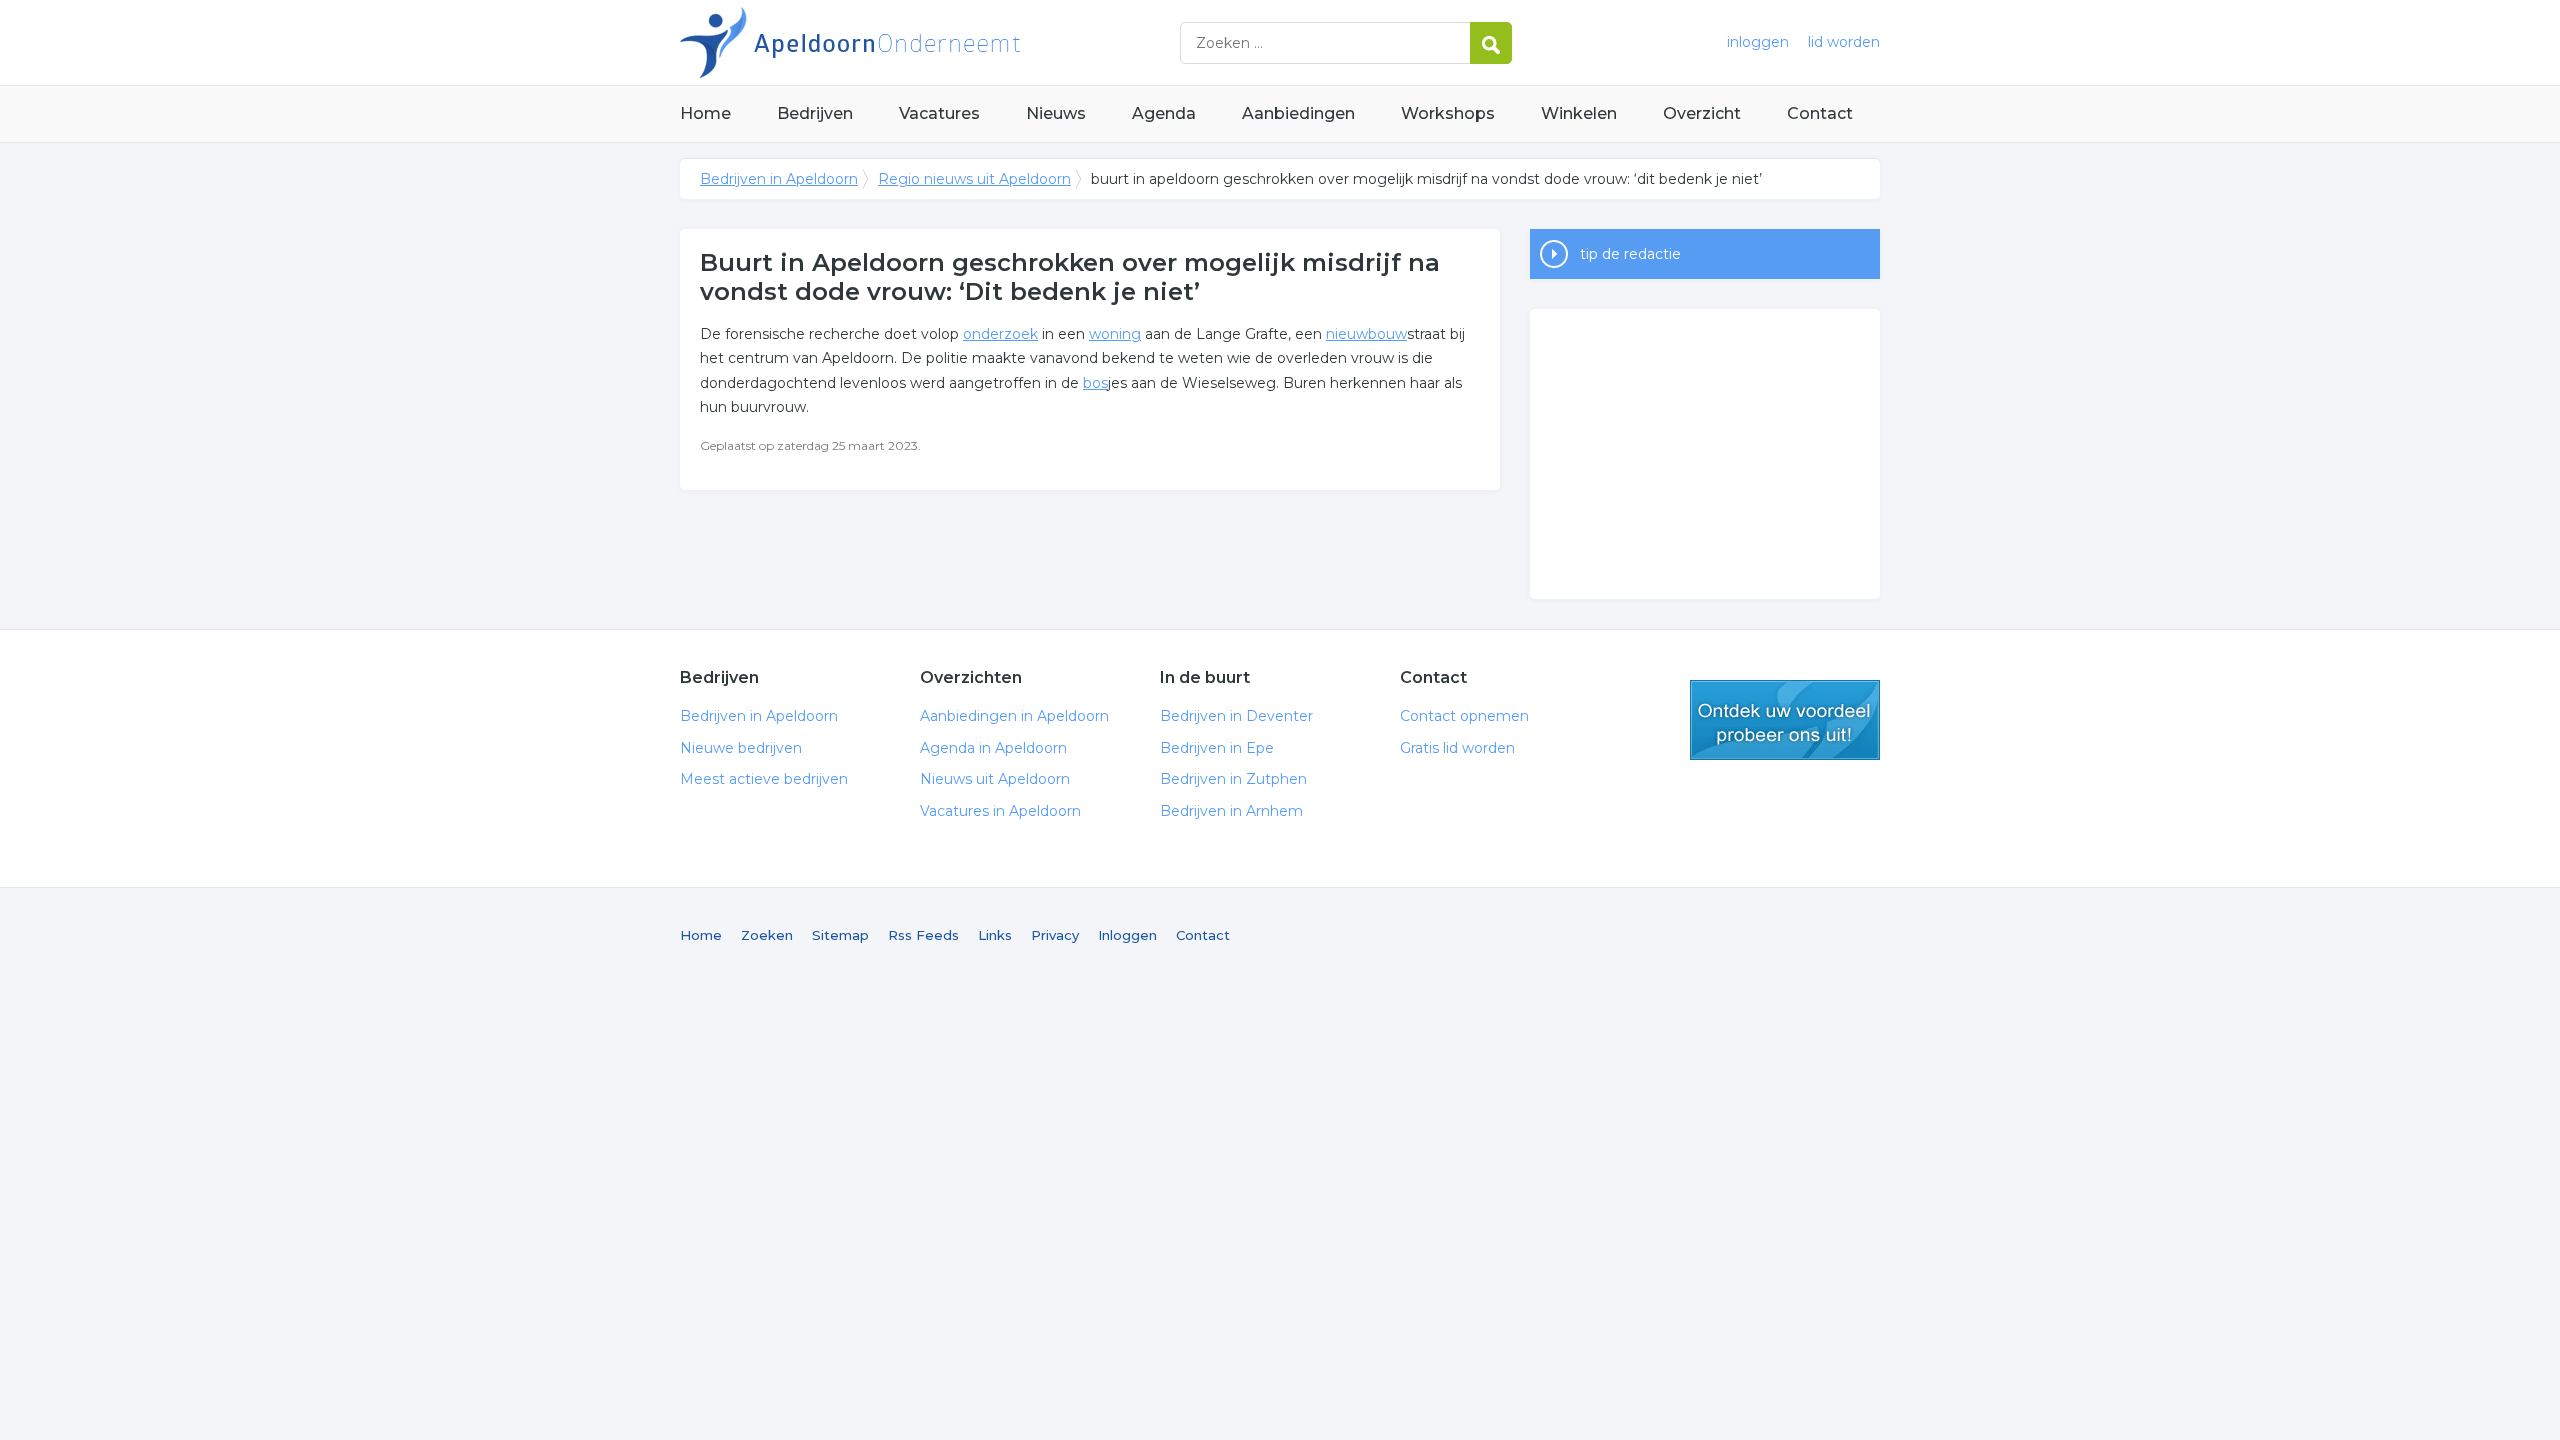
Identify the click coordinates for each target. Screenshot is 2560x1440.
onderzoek (1000, 334)
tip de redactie (1630, 254)
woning (1115, 334)
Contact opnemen (1464, 716)
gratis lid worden (1785, 720)
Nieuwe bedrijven (741, 748)
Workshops (1448, 113)
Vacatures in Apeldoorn (1000, 811)
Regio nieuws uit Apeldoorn (974, 179)
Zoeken (767, 935)
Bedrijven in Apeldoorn (930, 42)
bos (1095, 383)
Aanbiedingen (1298, 113)
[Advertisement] (1705, 454)
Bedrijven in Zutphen (1233, 779)
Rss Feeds (923, 935)
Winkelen (1579, 113)
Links (995, 935)
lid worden (1844, 42)
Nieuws (1056, 113)
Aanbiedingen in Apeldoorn (1014, 716)
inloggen (1758, 42)
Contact (1820, 113)
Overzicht (1702, 113)
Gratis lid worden (1457, 748)
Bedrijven (815, 113)
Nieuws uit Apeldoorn (995, 779)
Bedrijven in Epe (1217, 748)
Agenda (1164, 113)
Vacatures (939, 113)
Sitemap (840, 935)
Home (705, 113)
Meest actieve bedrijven (764, 779)
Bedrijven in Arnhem (1231, 811)
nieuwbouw (1366, 334)
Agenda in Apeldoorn (993, 748)
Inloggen (1127, 935)
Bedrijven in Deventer (1236, 716)
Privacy (1055, 935)
